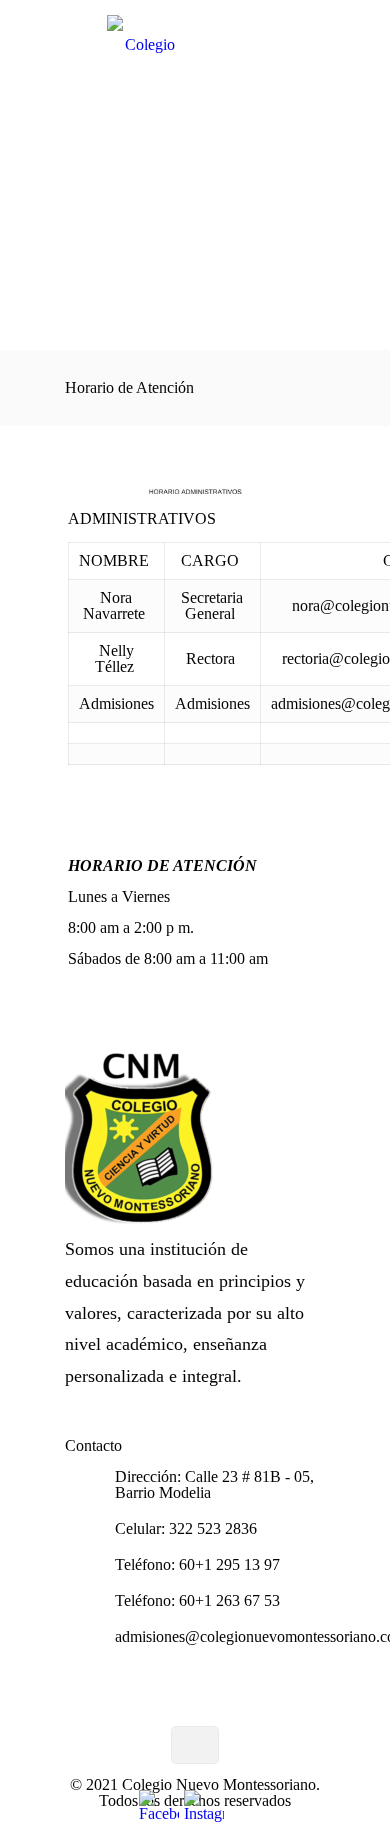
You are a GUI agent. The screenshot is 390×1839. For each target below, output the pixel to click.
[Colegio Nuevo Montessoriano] (195, 50)
